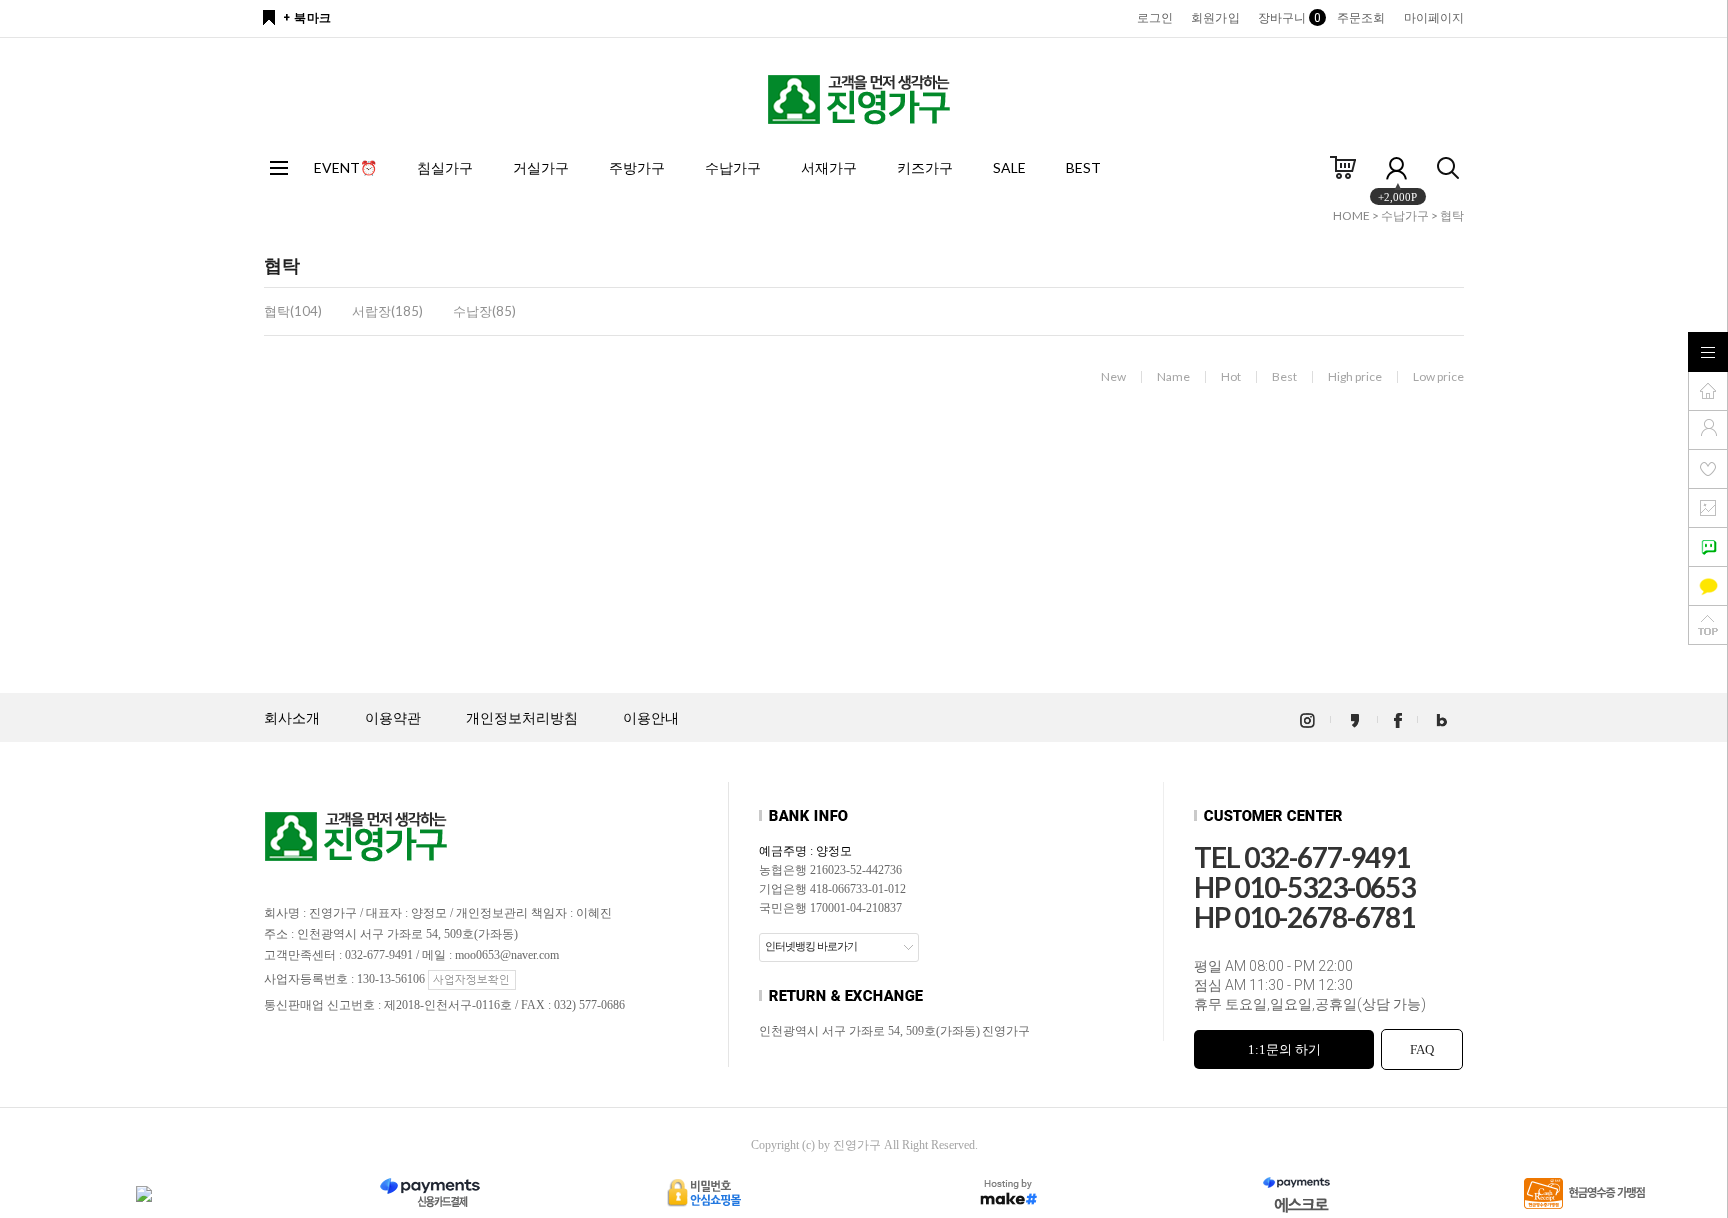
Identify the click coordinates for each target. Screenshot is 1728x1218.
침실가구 (445, 167)
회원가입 (1215, 18)
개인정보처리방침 (522, 718)
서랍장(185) (387, 311)
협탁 (1452, 215)
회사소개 (292, 718)
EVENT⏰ (345, 167)
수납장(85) (484, 311)
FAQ (1422, 1049)
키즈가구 (925, 167)
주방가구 (637, 167)
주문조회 (1361, 18)
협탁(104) (293, 311)
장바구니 (1288, 18)
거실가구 (541, 167)
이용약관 (393, 718)
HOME (1351, 215)
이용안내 (651, 718)
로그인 (1155, 18)
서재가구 (829, 167)
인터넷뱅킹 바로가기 (811, 946)
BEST (1083, 167)
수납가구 (733, 167)
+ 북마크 (307, 18)
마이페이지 (1434, 18)
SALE (1009, 167)
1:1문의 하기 (1284, 1049)
